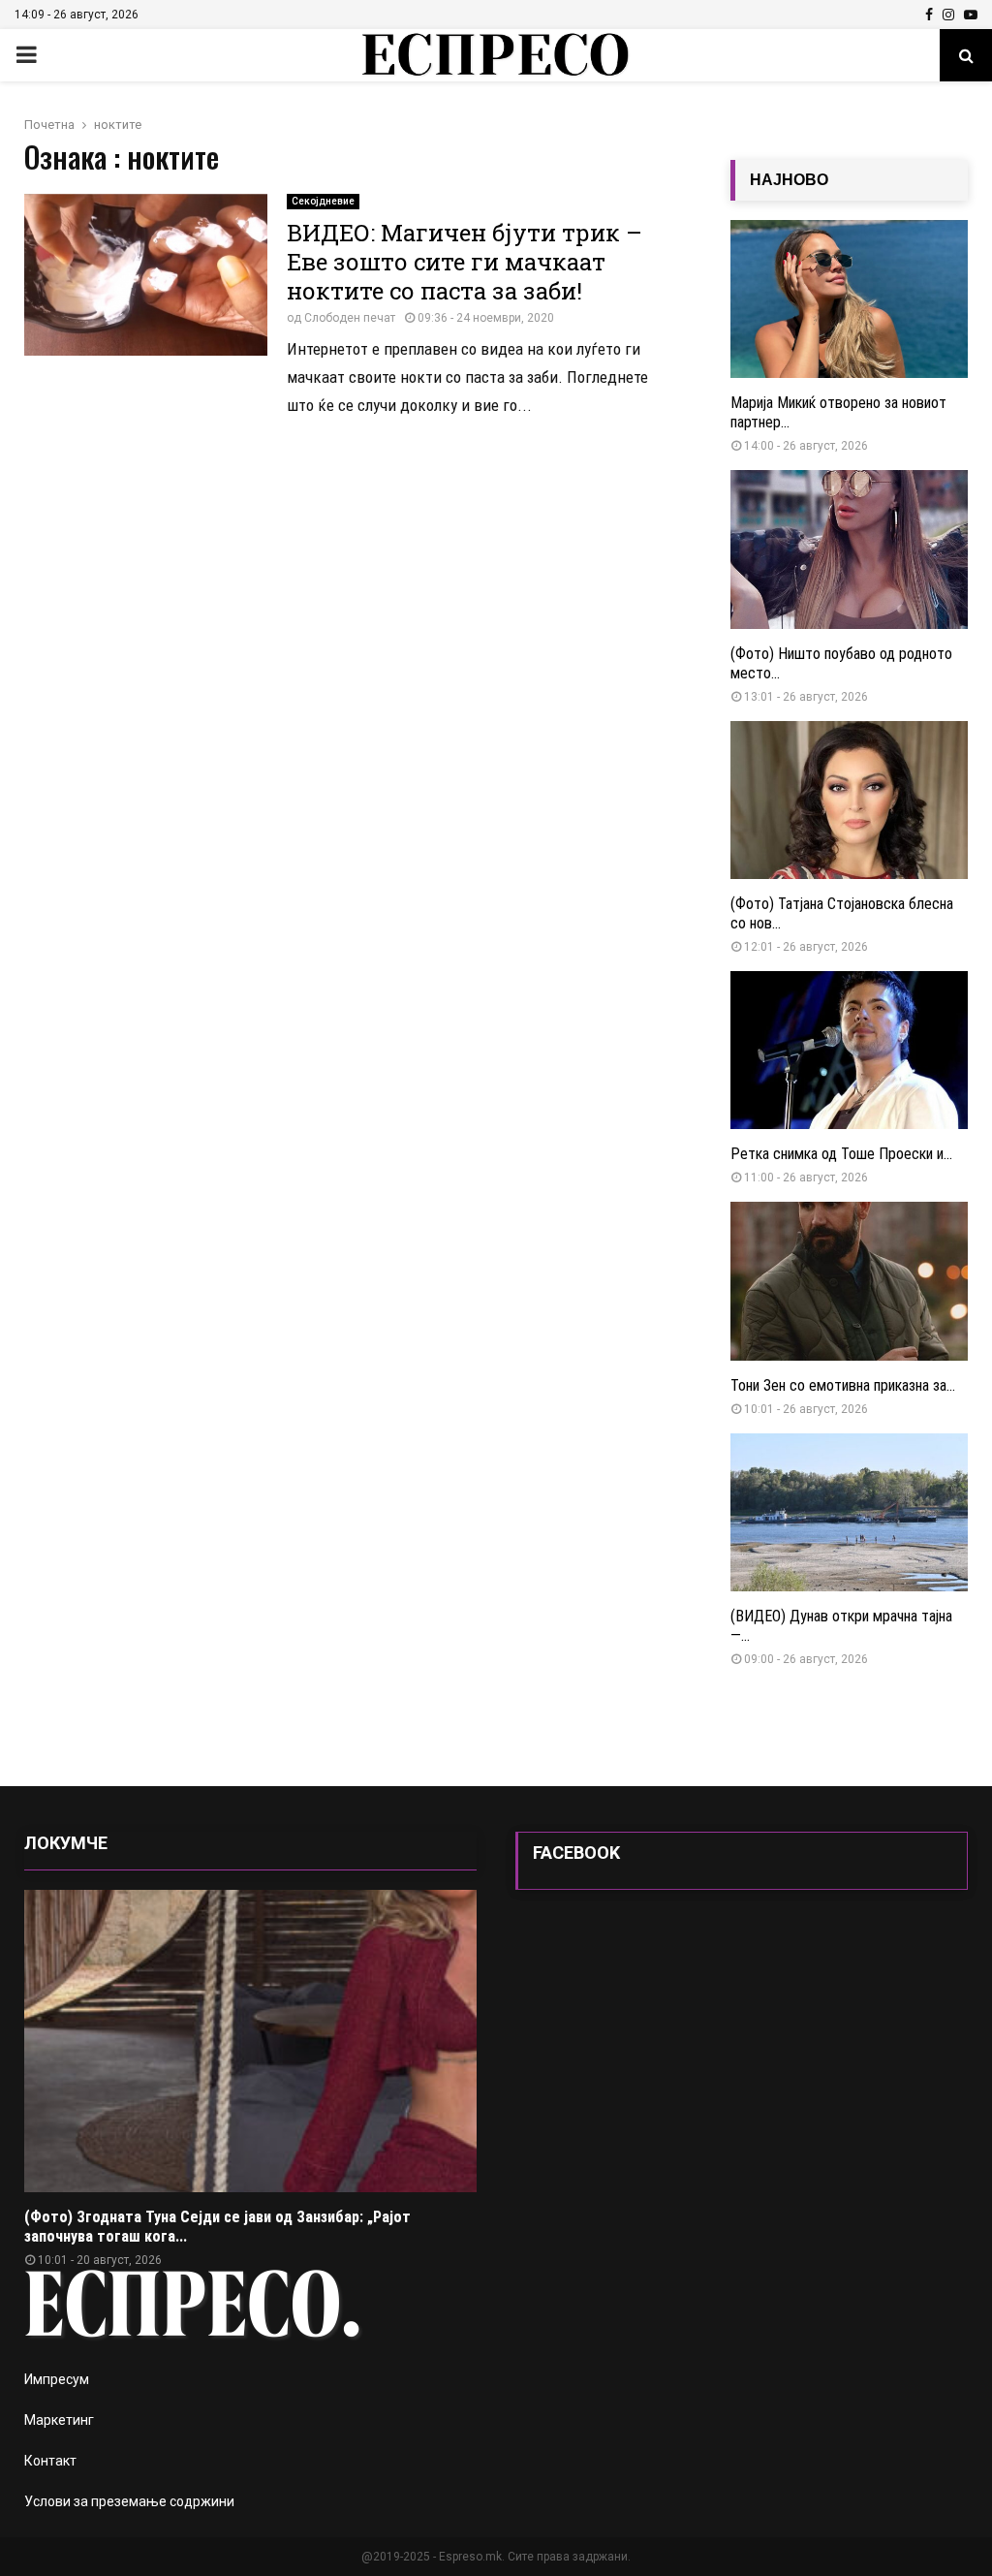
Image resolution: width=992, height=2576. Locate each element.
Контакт (50, 2461)
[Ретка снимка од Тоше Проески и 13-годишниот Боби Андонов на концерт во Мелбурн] (849, 1050)
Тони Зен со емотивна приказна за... (843, 1385)
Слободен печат (350, 318)
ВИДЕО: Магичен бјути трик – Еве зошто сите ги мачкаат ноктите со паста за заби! (465, 262)
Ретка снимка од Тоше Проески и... (841, 1154)
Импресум (57, 2379)
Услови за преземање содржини (129, 2501)
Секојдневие (323, 201)
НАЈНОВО (789, 180)
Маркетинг (59, 2420)
